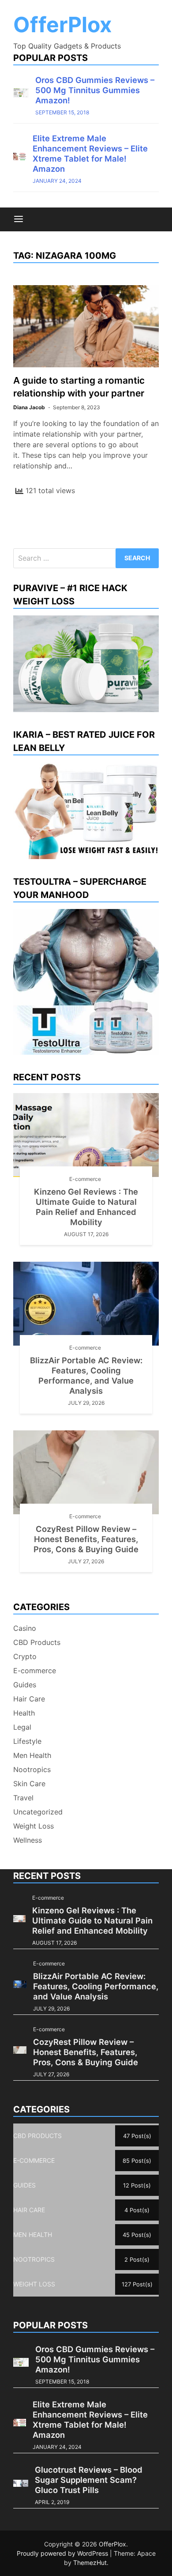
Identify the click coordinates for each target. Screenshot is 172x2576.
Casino (25, 1628)
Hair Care (29, 1699)
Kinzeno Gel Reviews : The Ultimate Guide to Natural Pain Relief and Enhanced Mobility (86, 1207)
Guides (25, 1685)
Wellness (28, 1840)
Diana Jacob (29, 407)
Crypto (25, 1656)
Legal (22, 1727)
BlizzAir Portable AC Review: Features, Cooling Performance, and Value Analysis (86, 1375)
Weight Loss (34, 1826)
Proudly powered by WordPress (63, 2553)
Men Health (32, 1755)
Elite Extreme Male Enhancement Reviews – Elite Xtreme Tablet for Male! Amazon (90, 153)
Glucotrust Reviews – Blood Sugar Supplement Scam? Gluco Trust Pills (89, 2480)
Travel (23, 1798)
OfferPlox (63, 25)
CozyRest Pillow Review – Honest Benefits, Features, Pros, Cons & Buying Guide (86, 1539)
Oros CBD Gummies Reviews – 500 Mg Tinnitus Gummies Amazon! (95, 90)
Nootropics (32, 1769)
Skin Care (29, 1784)
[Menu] (19, 219)
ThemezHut (90, 2563)
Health (24, 1713)
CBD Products (37, 1642)
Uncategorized (38, 1812)
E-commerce (85, 1179)
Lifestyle (27, 1741)
